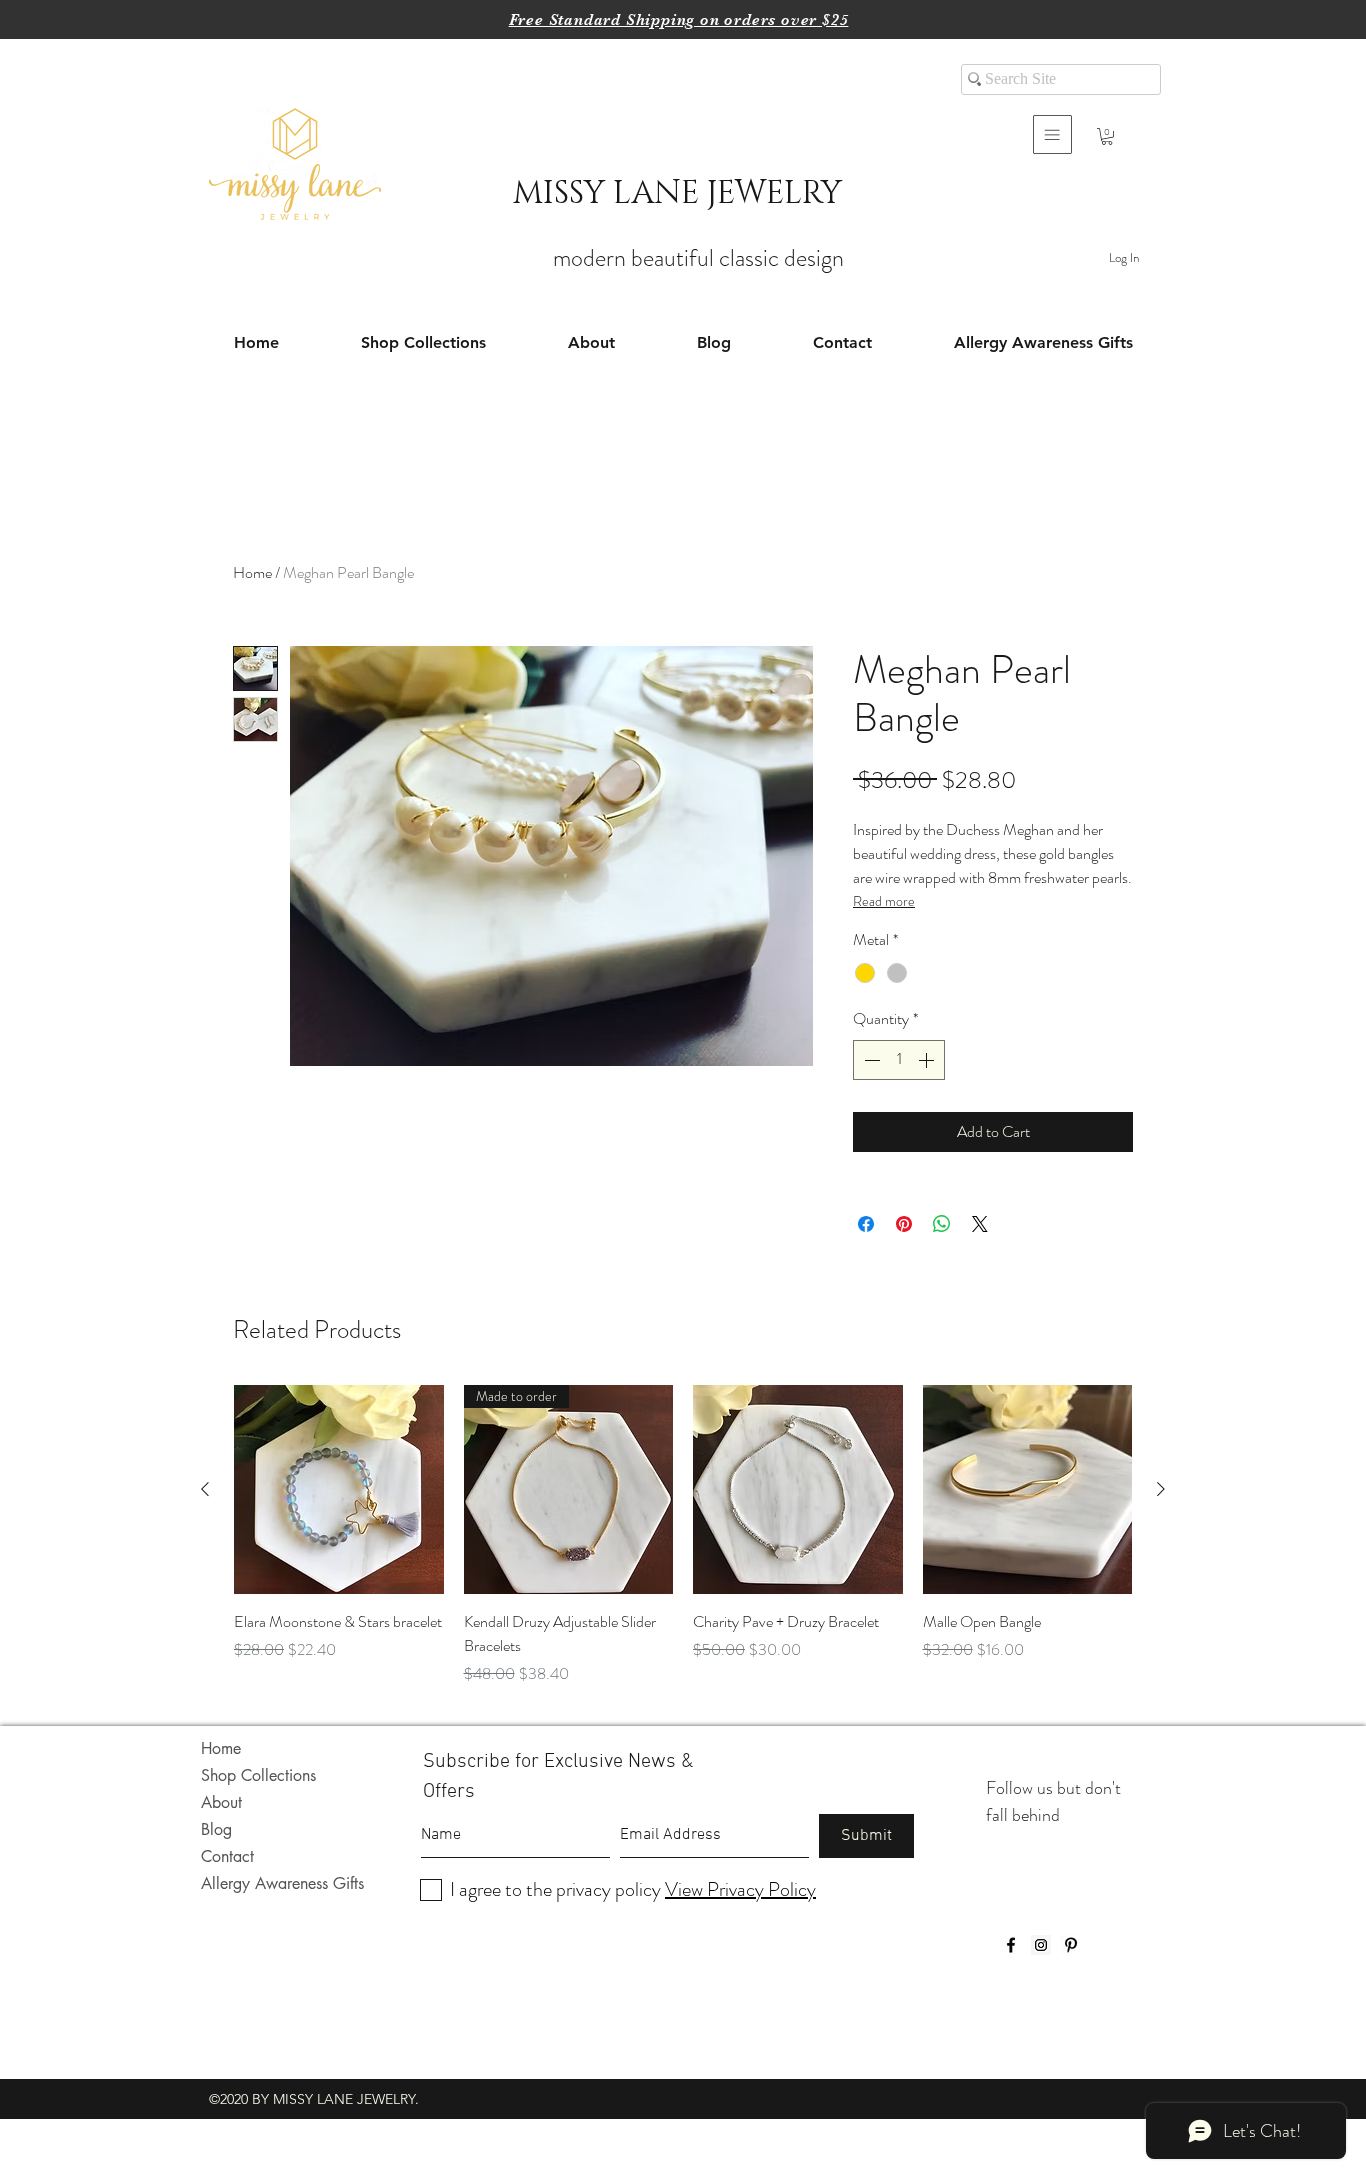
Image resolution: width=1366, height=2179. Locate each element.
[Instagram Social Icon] (1041, 1945)
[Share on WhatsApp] (942, 1224)
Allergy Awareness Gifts (282, 1883)
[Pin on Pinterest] (904, 1224)
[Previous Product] (205, 1489)
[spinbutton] (899, 1060)
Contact (227, 1856)
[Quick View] (339, 1490)
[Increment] (928, 1060)
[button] (1052, 134)
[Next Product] (1161, 1489)
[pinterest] (1071, 1945)
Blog (216, 1829)
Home (252, 572)
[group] (683, 1536)
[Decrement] (870, 1060)
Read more (884, 901)
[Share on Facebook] (866, 1224)
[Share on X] (980, 1224)
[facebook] (1011, 1945)
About (221, 1802)
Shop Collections (258, 1775)
